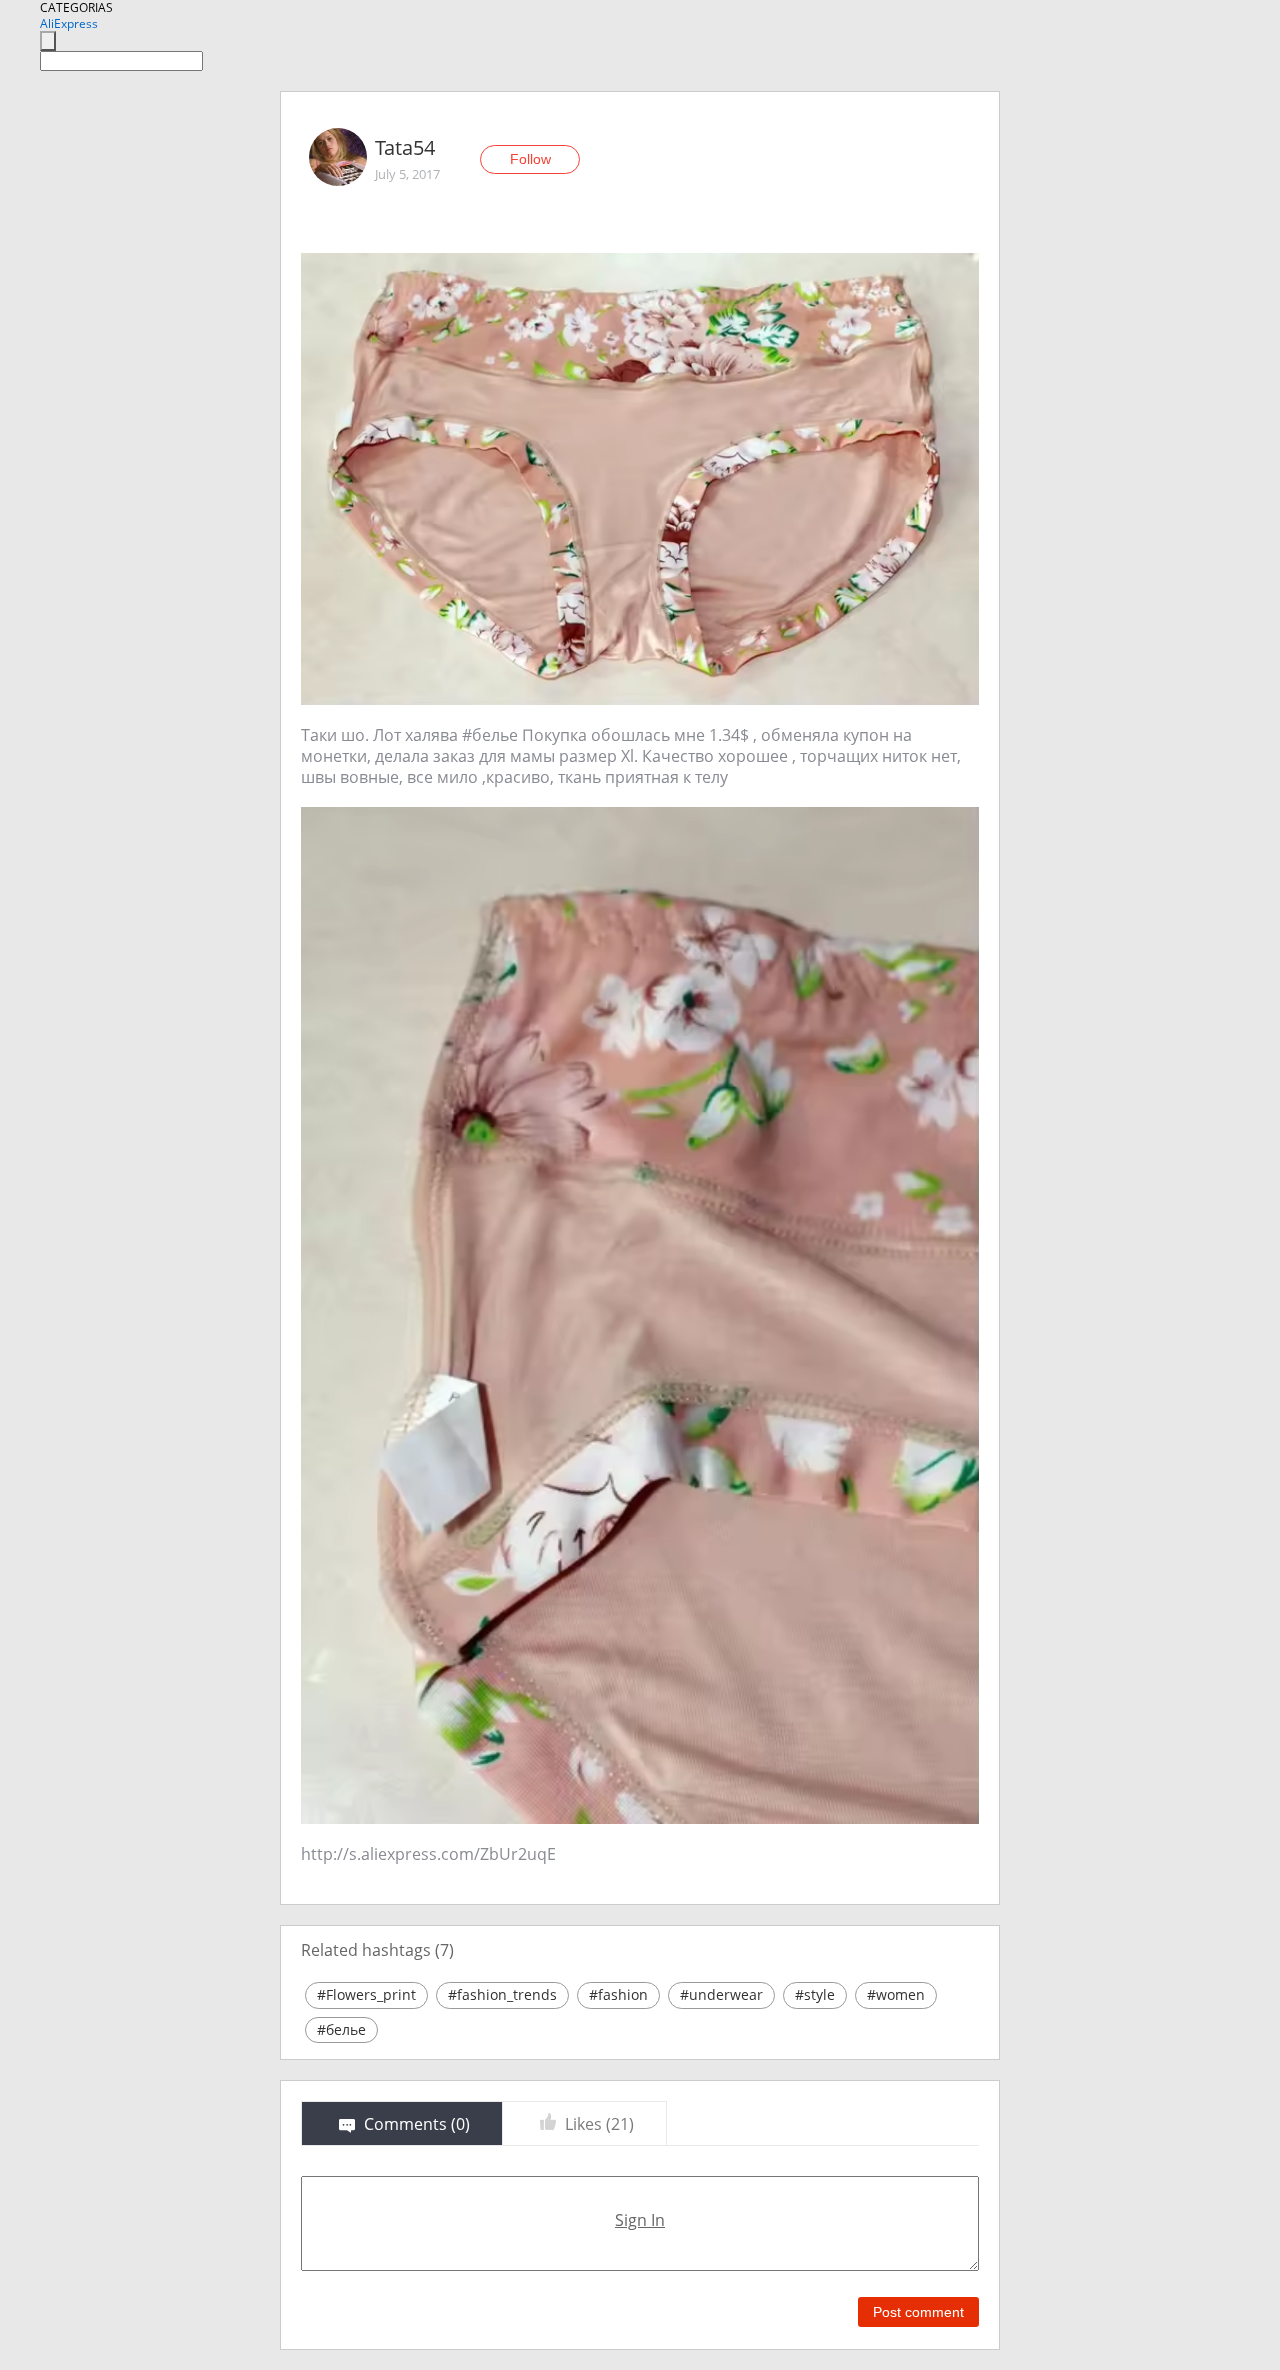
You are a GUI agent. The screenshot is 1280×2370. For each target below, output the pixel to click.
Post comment (918, 2312)
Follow (530, 159)
